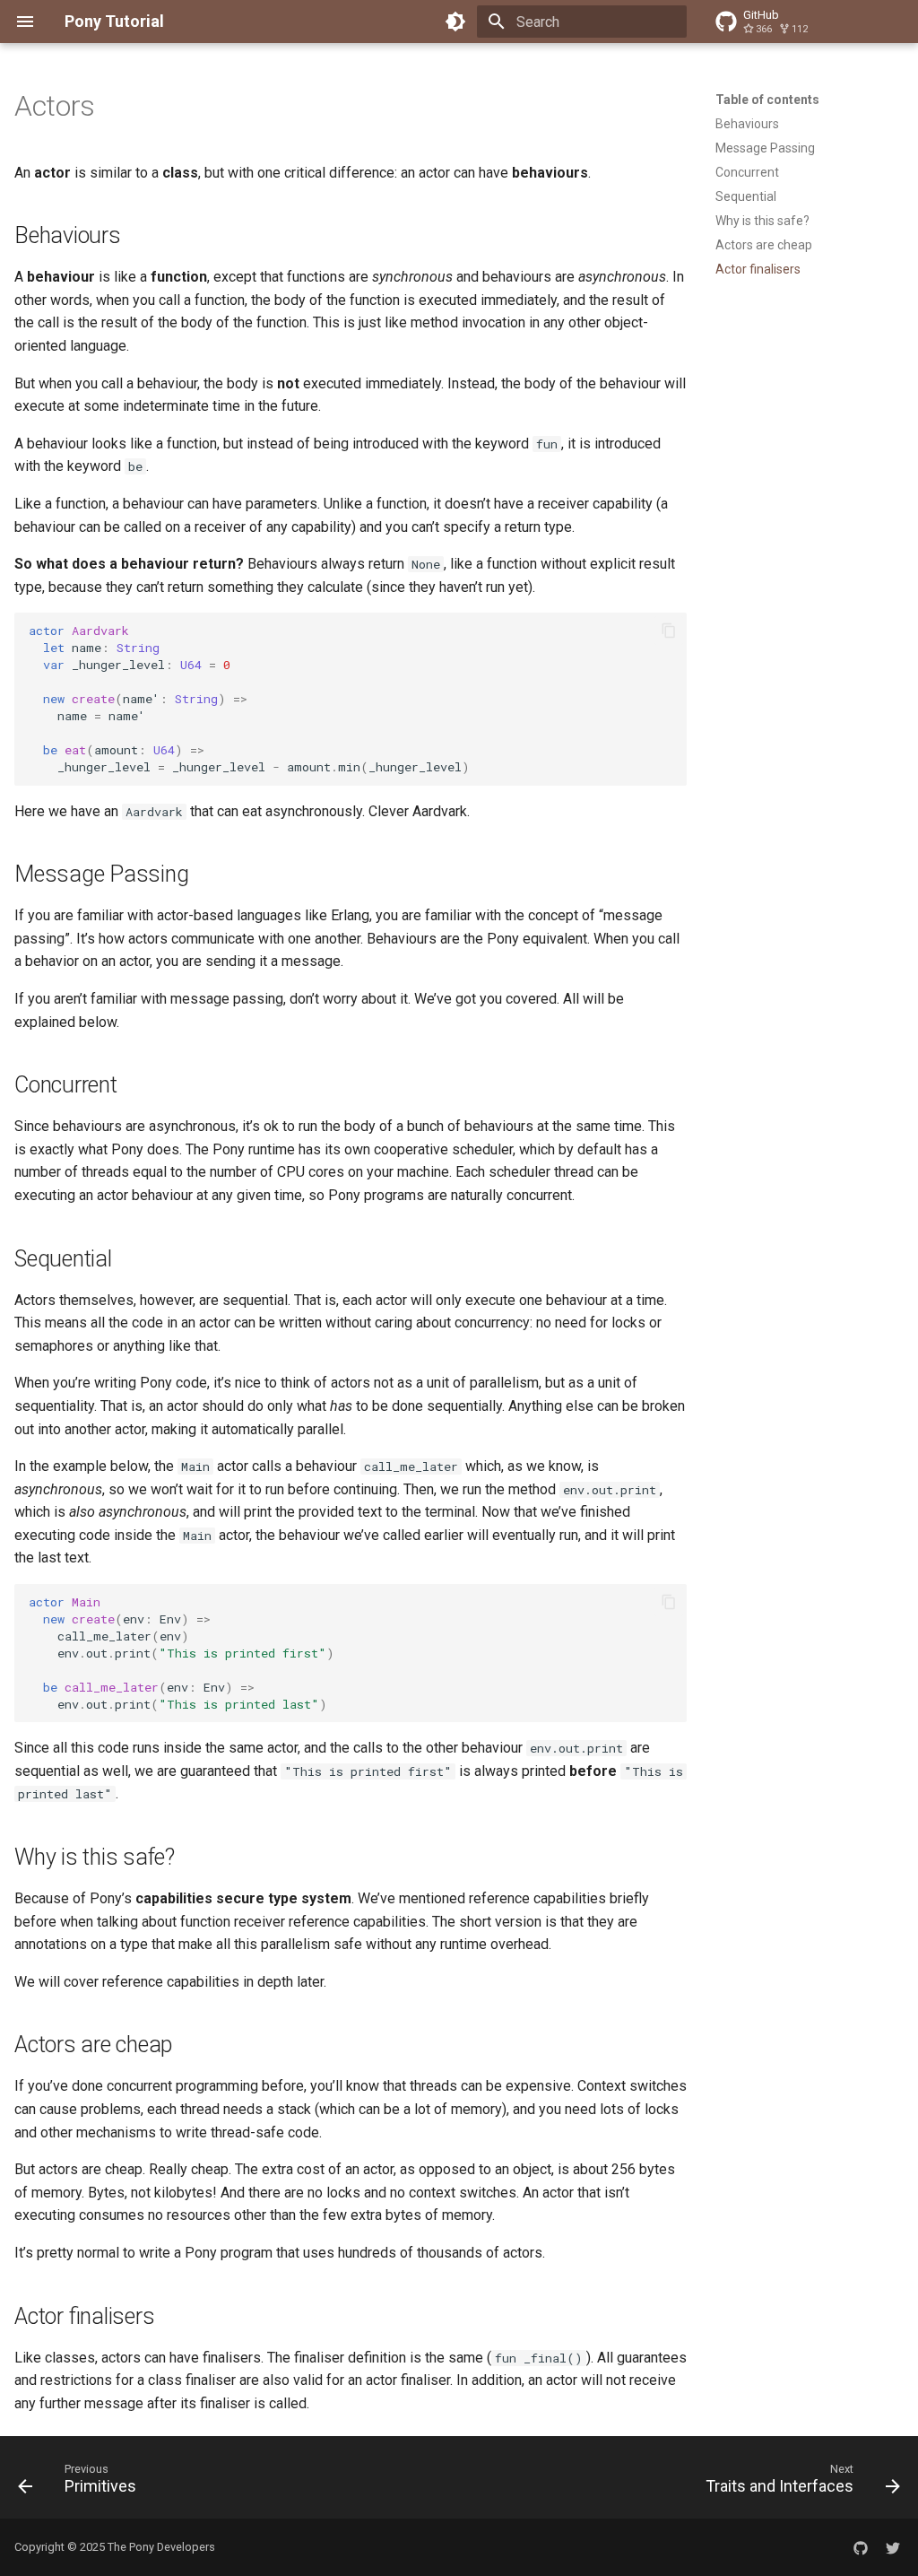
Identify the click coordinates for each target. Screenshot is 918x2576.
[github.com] (861, 2547)
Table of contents (767, 100)
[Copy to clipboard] (669, 631)
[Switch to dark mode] (455, 22)
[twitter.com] (893, 2547)
